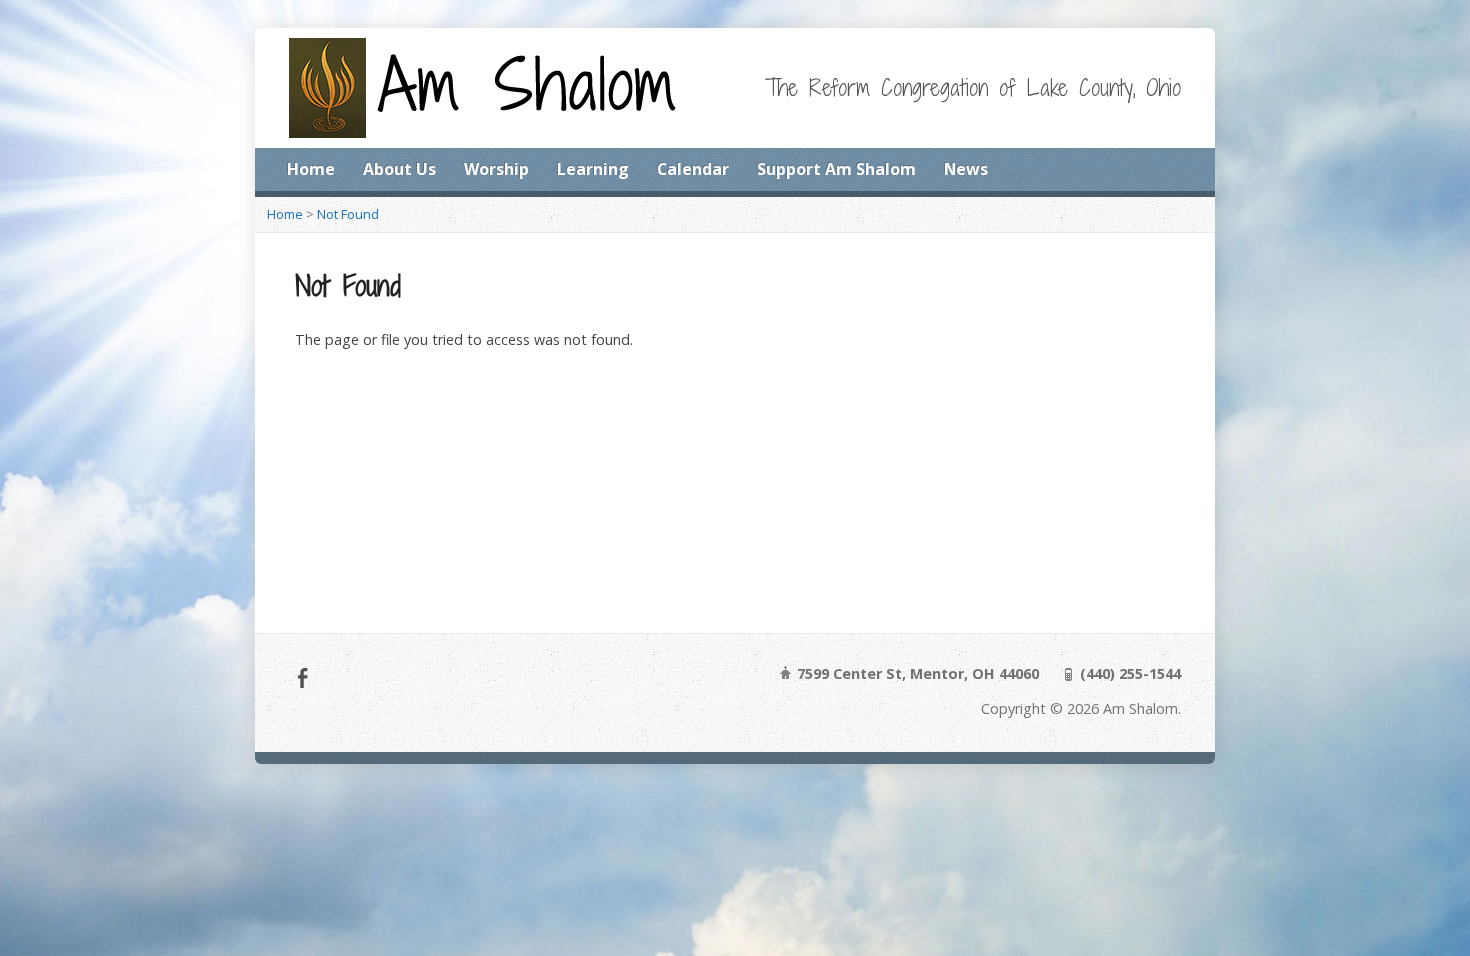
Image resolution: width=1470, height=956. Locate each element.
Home (311, 169)
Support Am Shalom (836, 169)
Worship (496, 169)
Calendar (693, 169)
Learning (593, 169)
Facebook (302, 677)
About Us (399, 169)
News (966, 169)
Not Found (348, 214)
